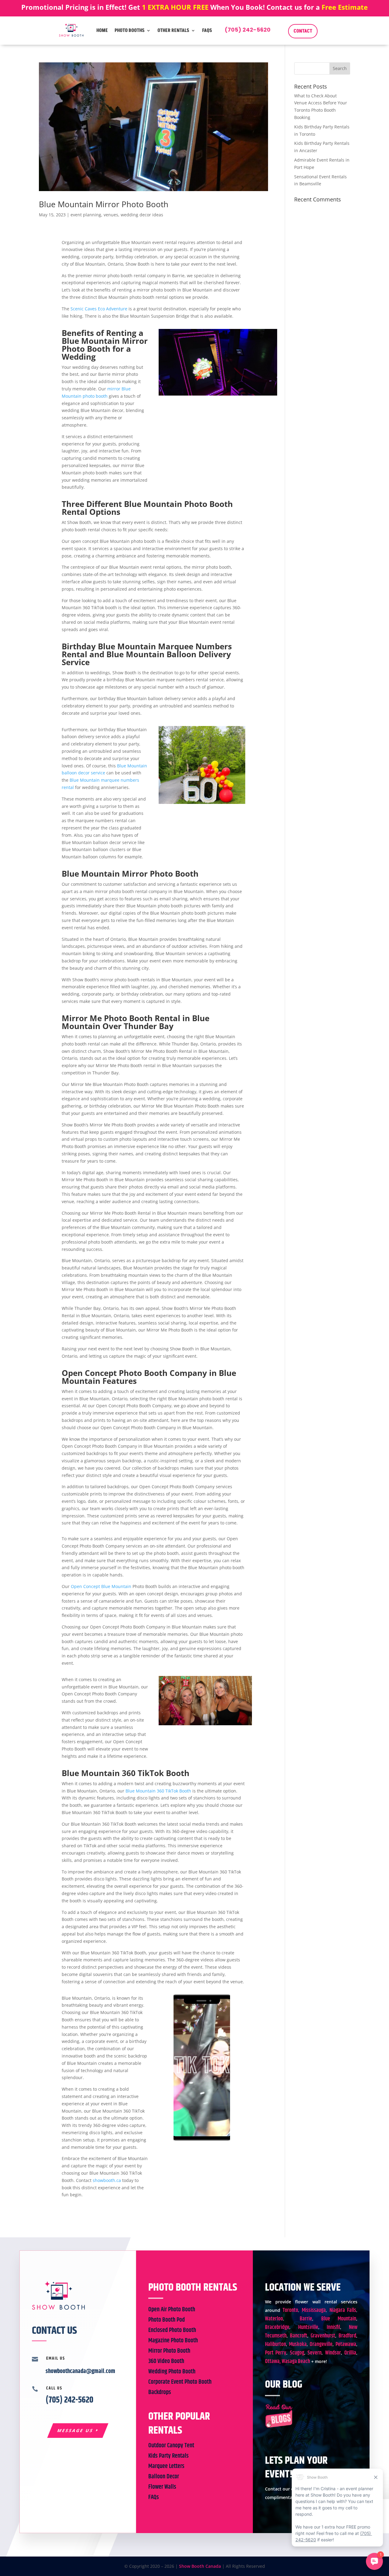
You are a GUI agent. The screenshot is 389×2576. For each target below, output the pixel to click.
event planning (86, 215)
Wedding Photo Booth (172, 2372)
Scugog (297, 2353)
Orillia (350, 2353)
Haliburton (275, 2344)
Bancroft (299, 2336)
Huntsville (308, 2327)
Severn (315, 2353)
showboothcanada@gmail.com (80, 2371)
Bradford (347, 2336)
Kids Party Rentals (169, 2456)
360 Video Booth (166, 2361)
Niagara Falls (343, 2310)
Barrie (306, 2319)
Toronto (290, 2310)
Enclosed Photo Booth (172, 2330)
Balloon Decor (164, 2477)
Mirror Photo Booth (169, 2351)
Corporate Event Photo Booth (180, 2382)
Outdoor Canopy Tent (171, 2446)
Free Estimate (345, 7)
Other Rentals (173, 30)
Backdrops (160, 2392)
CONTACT (303, 31)
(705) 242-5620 (248, 30)
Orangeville (321, 2344)
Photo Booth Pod (167, 2320)
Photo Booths (130, 30)
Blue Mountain (339, 2319)
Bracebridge (277, 2327)
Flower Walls (162, 2487)
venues (111, 215)
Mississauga (314, 2310)
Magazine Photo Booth (173, 2341)
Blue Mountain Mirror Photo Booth (104, 204)
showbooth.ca (107, 2180)
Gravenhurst (323, 2336)
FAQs (207, 30)
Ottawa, (273, 2361)
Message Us (75, 2430)
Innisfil (333, 2327)
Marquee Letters (166, 2466)
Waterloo (274, 2319)
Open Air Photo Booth (172, 2310)
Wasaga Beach (296, 2361)
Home (102, 30)
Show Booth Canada (200, 2566)
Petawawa (346, 2344)
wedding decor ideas (142, 215)
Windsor (333, 2353)
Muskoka (298, 2344)
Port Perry (276, 2353)
